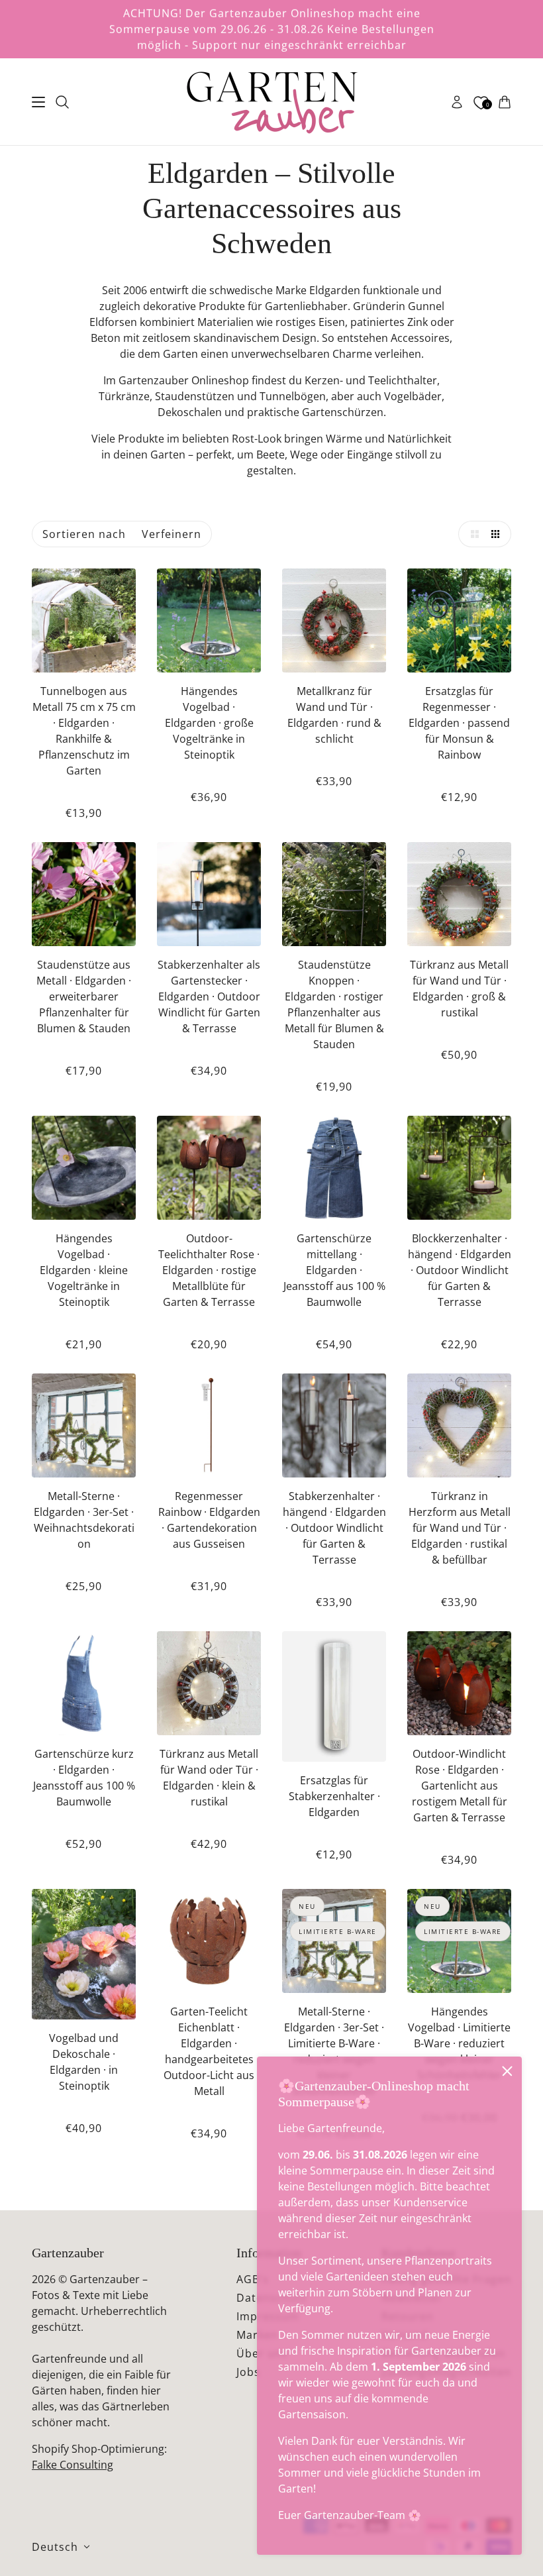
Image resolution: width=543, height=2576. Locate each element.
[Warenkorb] (505, 102)
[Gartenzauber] (271, 102)
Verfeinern (172, 534)
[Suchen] (62, 102)
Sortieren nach (84, 534)
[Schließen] (507, 2071)
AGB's (253, 2279)
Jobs (248, 2372)
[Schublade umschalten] (38, 102)
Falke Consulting (73, 2465)
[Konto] (457, 102)
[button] (471, 534)
